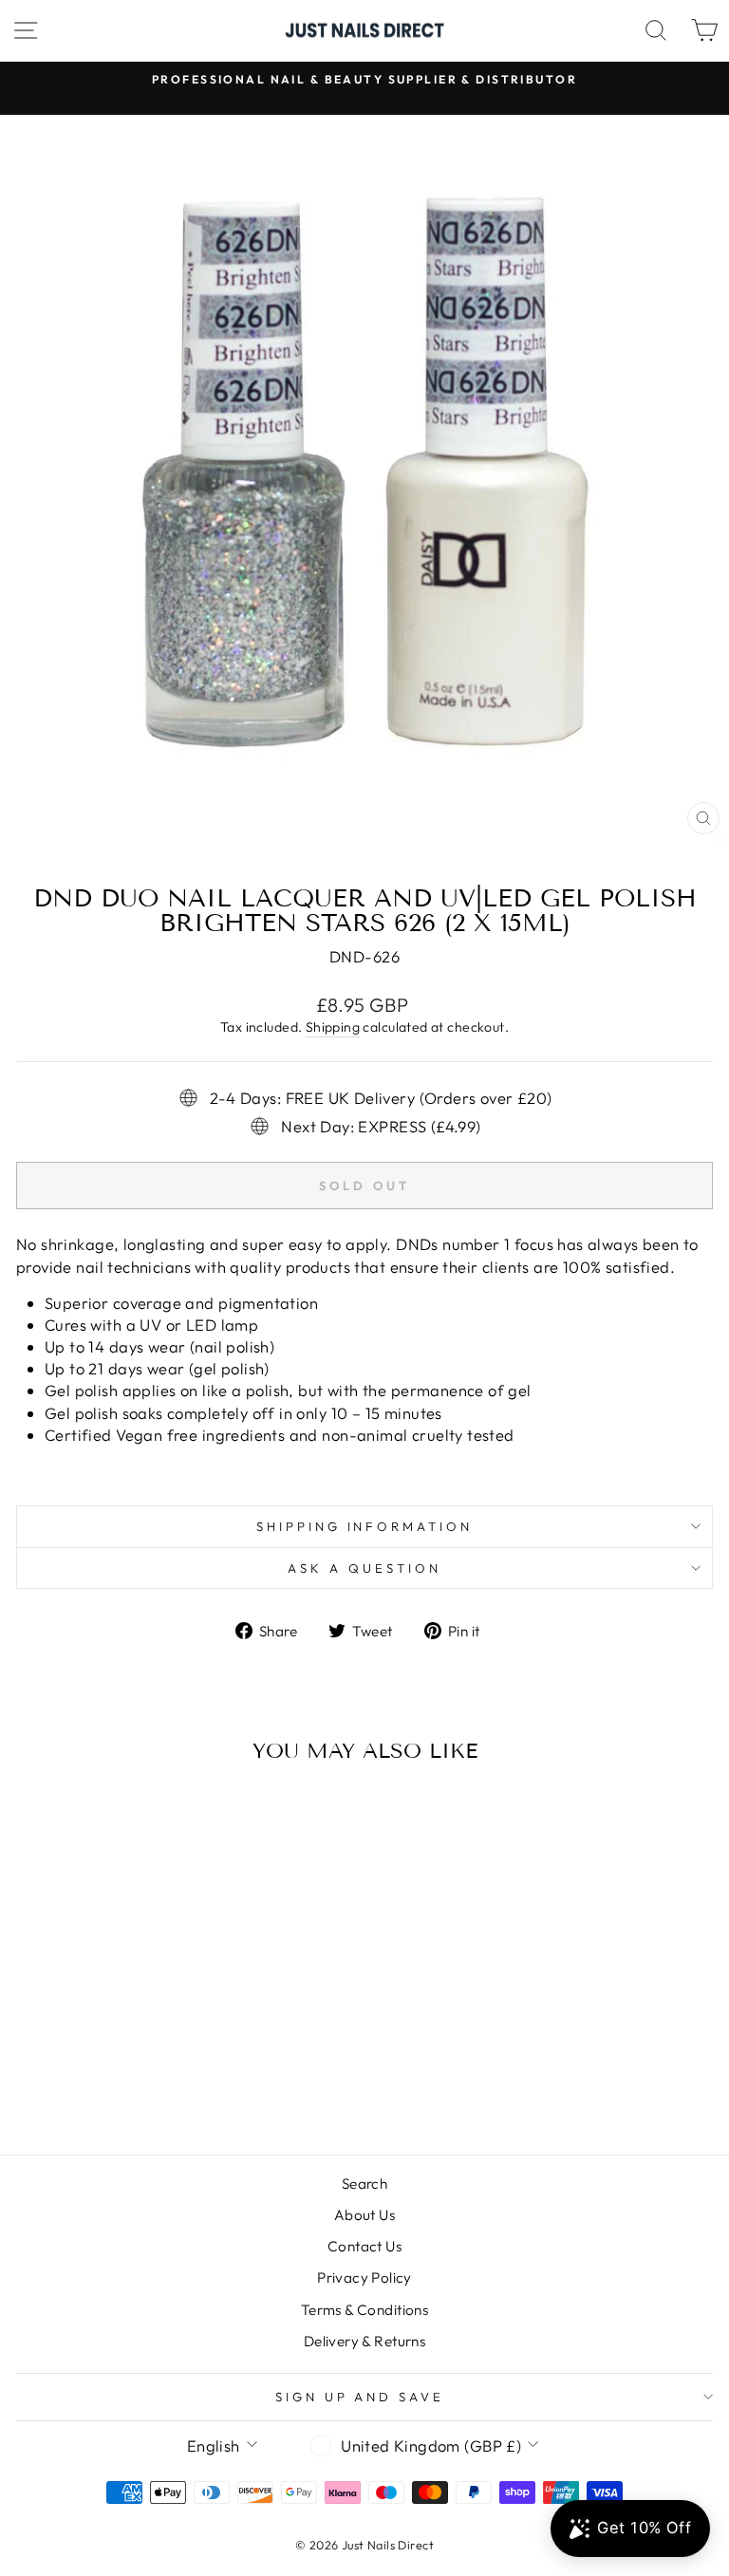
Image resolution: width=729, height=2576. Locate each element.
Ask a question (364, 1568)
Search (364, 2184)
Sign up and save (360, 2397)
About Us (364, 2215)
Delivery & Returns (364, 2341)
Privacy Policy (364, 2277)
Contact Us (364, 2246)
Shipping (333, 1027)
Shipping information (365, 1526)
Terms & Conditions (364, 2310)
